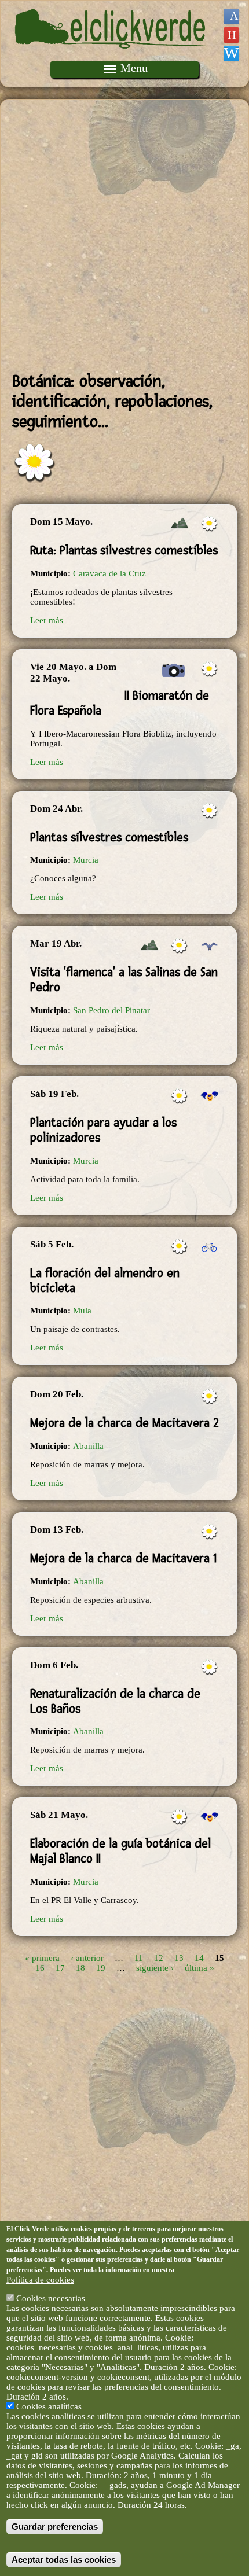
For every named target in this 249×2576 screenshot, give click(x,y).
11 (139, 1958)
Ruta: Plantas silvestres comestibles (124, 550)
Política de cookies (40, 2280)
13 (179, 1958)
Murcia (86, 860)
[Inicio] (112, 56)
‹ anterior (87, 1958)
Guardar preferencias (55, 2527)
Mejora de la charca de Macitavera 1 (123, 1558)
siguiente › (155, 1968)
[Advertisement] (124, 235)
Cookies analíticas (49, 2406)
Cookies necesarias (51, 2298)
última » (199, 1968)
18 (80, 1968)
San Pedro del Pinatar (111, 1010)
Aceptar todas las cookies (64, 2560)
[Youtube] (231, 35)
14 (199, 1958)
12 (159, 1958)
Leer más (47, 620)
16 (40, 1968)
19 (101, 1968)
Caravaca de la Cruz (109, 573)
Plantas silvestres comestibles (109, 837)
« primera (42, 1958)
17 (60, 1968)
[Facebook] (231, 16)
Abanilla (88, 1446)
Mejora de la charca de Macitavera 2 (124, 1423)
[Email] (231, 54)
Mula (82, 1311)
